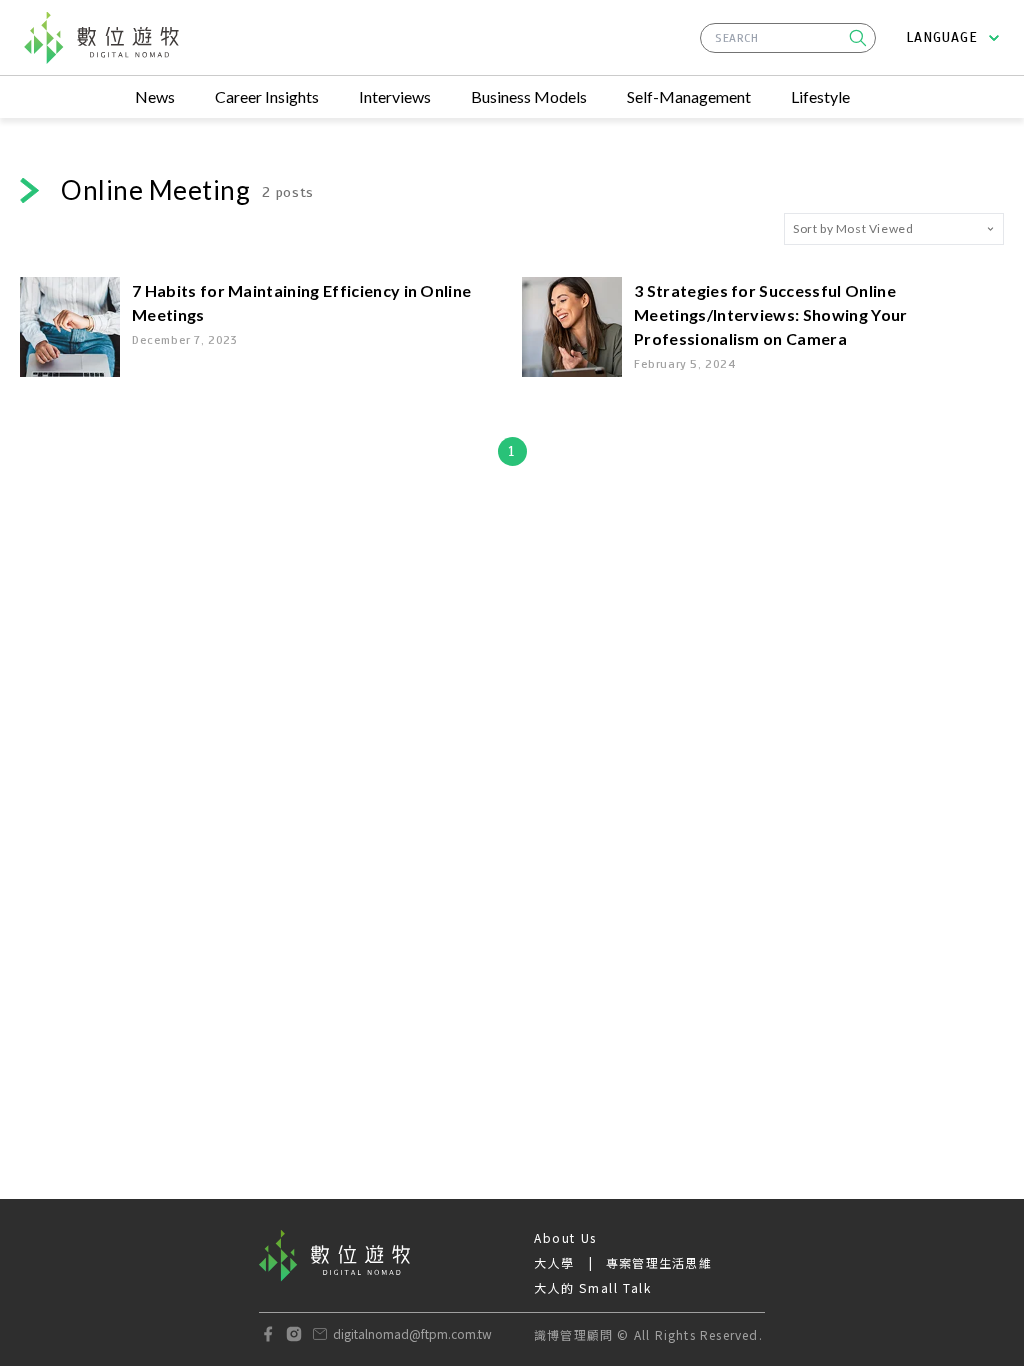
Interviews (395, 96)
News (155, 96)
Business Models (529, 96)
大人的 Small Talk (592, 1287)
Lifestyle (820, 96)
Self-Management (689, 96)
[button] (858, 38)
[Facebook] (268, 1334)
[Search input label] (788, 35)
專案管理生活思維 (659, 1262)
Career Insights (267, 96)
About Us (565, 1237)
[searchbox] (788, 38)
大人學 (554, 1262)
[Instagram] (294, 1334)
